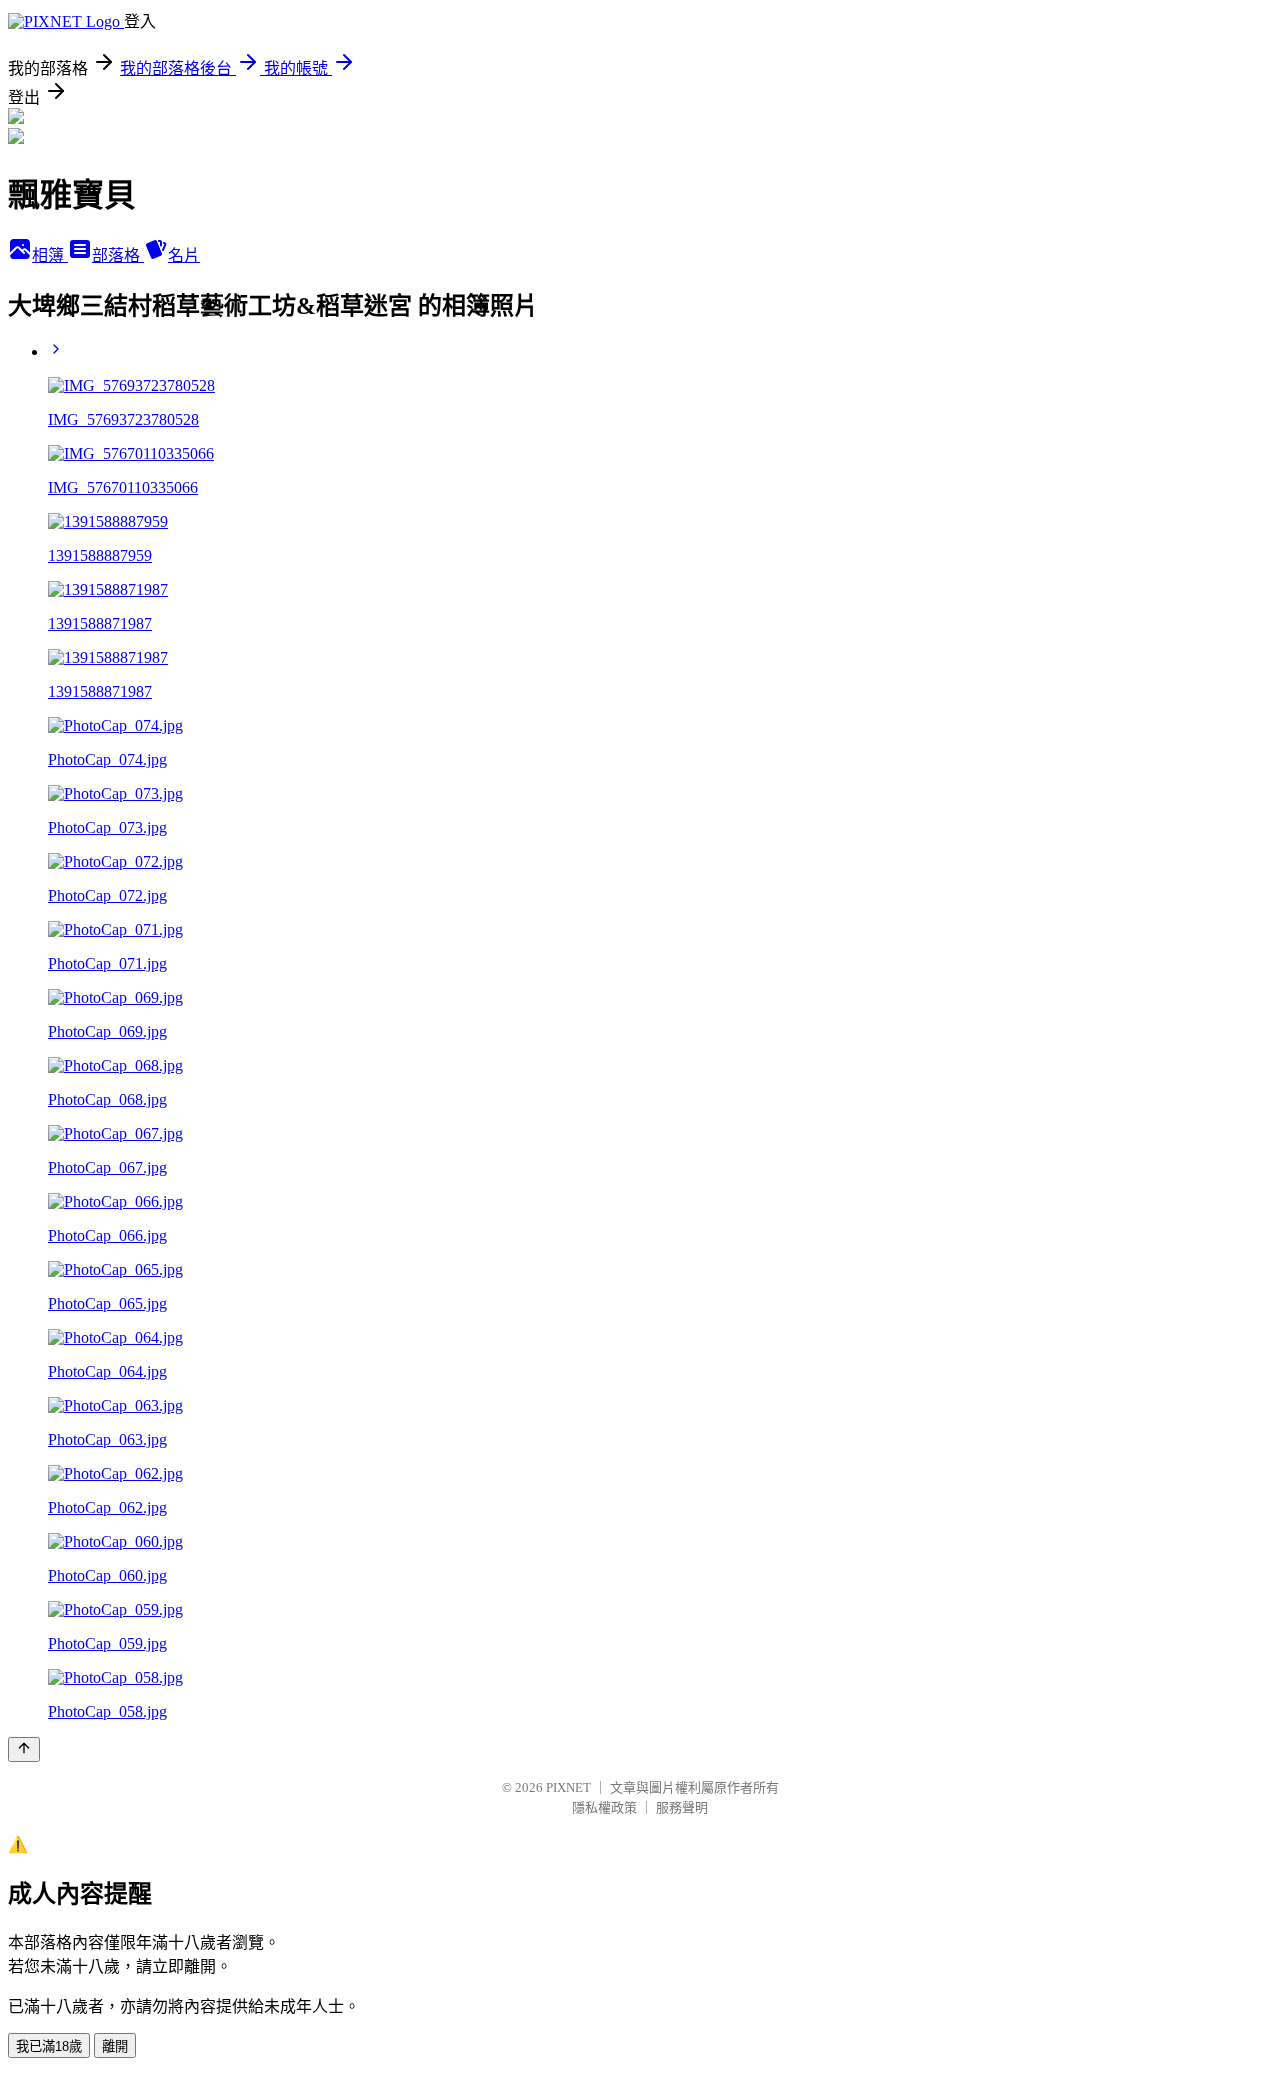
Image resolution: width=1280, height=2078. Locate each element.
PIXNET (568, 1787)
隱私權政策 (604, 1807)
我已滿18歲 (49, 2046)
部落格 (118, 255)
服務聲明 (682, 1807)
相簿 (50, 255)
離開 (115, 2046)
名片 (184, 255)
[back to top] (24, 1749)
